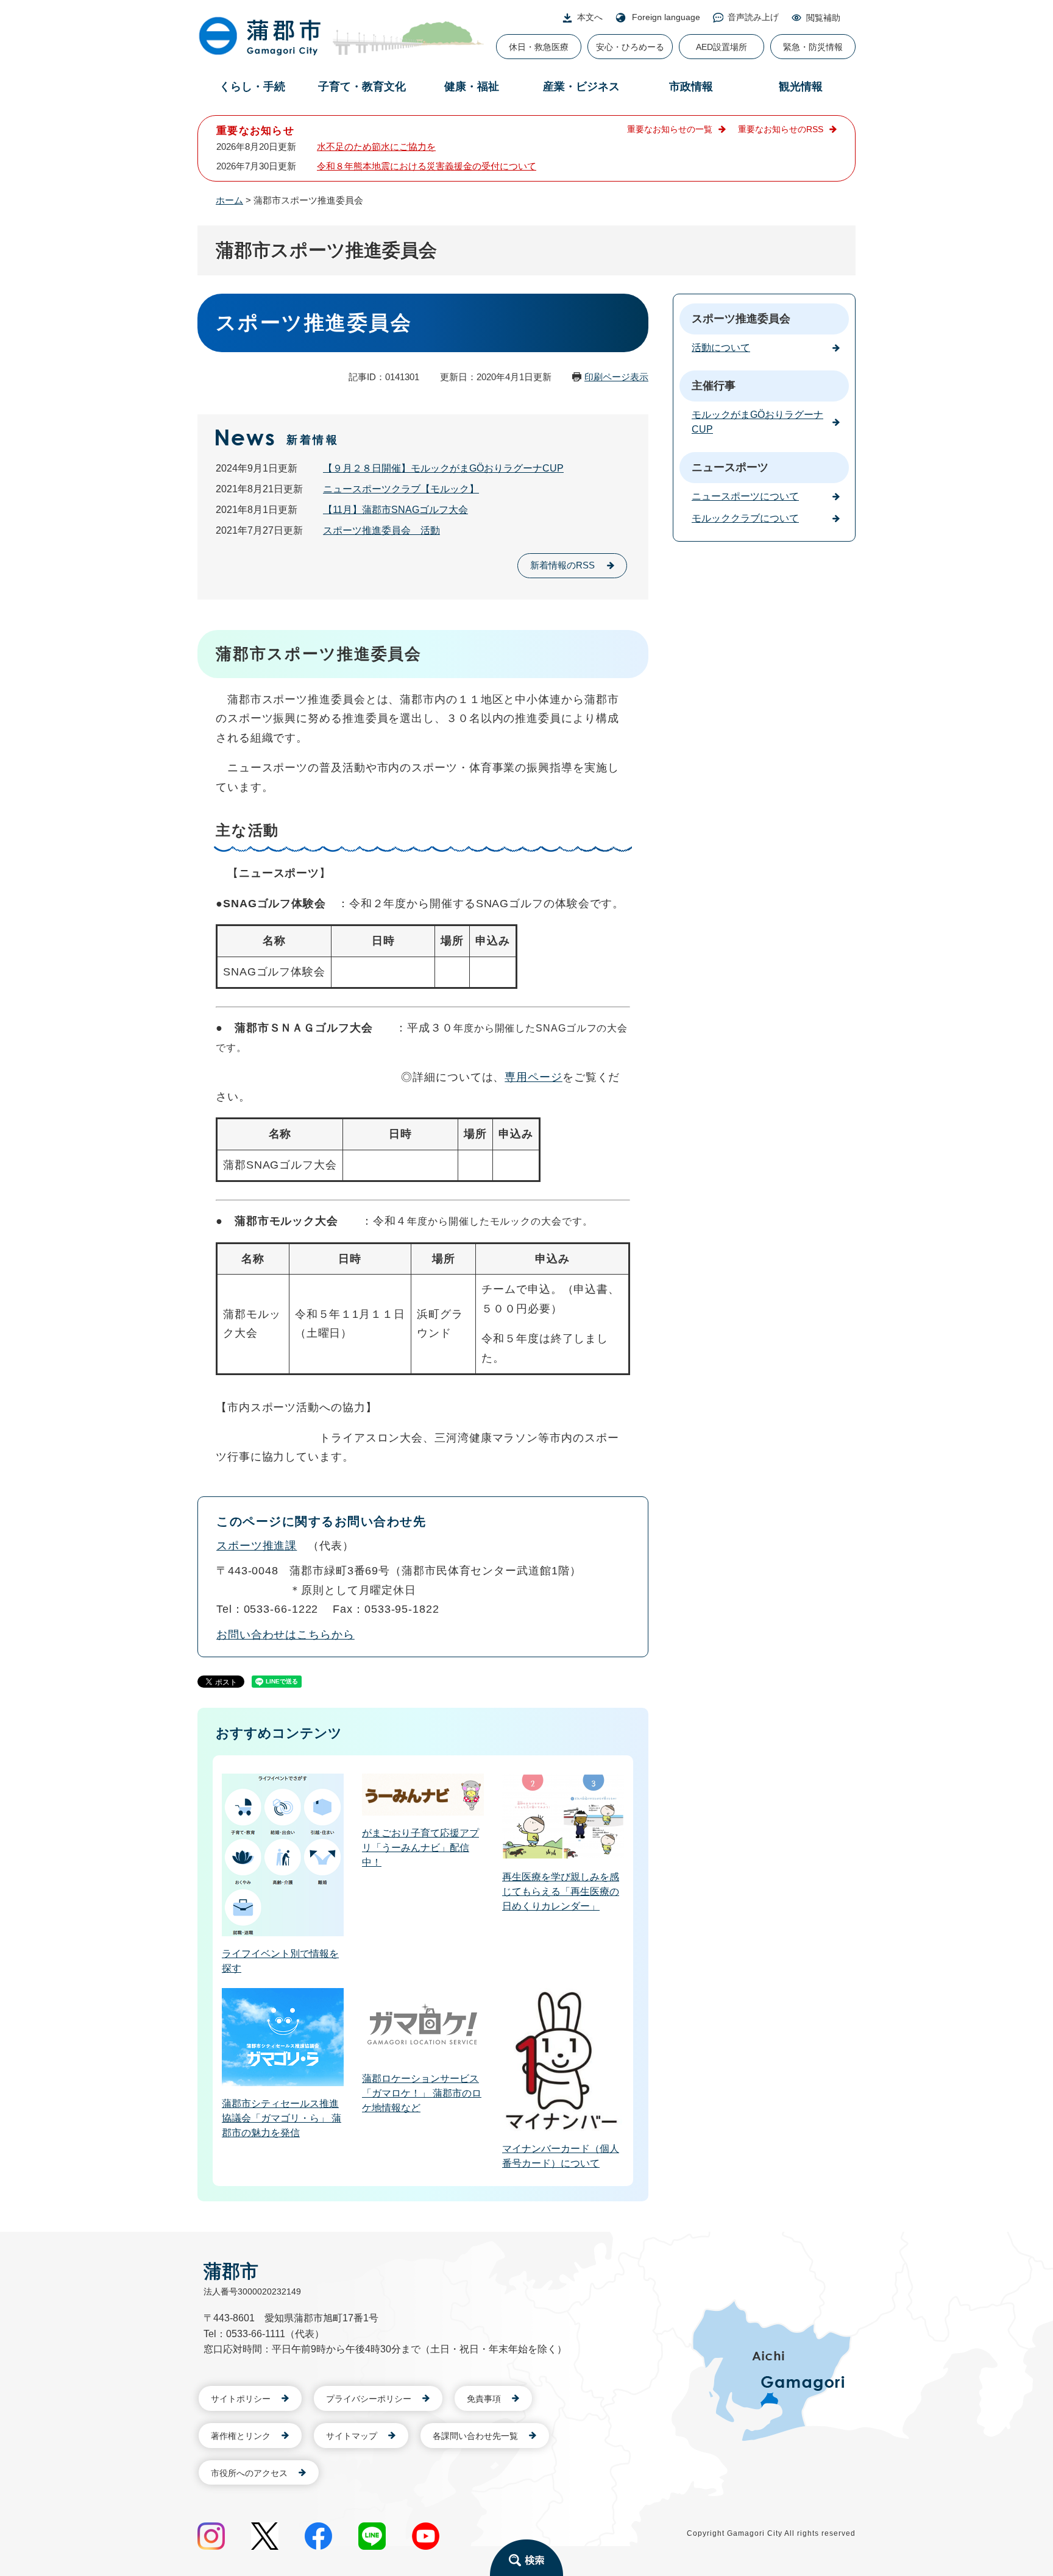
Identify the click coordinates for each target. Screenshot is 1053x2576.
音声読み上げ (753, 17)
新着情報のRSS (562, 565)
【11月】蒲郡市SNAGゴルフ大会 (395, 510)
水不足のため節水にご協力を (376, 147)
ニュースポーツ (730, 467)
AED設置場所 (721, 47)
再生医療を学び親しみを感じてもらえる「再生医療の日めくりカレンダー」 (561, 1891)
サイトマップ (352, 2436)
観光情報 (801, 87)
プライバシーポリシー (369, 2399)
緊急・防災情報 (813, 47)
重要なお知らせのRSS (781, 129)
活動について (721, 348)
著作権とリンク (241, 2436)
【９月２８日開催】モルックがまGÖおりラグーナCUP (443, 468)
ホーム (229, 200)
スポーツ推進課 (257, 1546)
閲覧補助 (823, 18)
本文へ (590, 17)
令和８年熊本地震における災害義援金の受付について (427, 166)
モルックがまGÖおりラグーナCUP (757, 422)
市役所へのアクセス (249, 2473)
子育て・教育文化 (362, 87)
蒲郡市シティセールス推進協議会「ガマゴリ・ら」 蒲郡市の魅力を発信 (282, 2118)
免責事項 (484, 2399)
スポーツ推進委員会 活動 (381, 530)
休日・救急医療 (539, 47)
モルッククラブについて (745, 518)
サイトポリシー (241, 2399)
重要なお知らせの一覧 (670, 129)
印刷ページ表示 (616, 377)
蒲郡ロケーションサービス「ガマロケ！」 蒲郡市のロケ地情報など (422, 2093)
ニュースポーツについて (745, 496)
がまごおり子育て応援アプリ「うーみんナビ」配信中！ (420, 1848)
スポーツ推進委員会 (741, 319)
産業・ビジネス (581, 87)
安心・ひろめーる (630, 47)
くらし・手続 (252, 87)
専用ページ (534, 1077)
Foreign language (666, 17)
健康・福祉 (472, 87)
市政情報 (691, 87)
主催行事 (714, 386)
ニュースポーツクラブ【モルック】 (401, 489)
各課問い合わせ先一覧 (475, 2436)
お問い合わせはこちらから (285, 1635)
